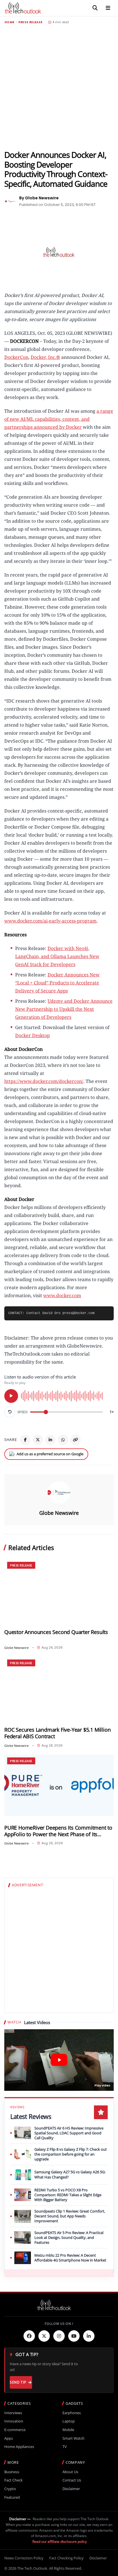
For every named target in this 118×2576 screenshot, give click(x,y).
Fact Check (13, 2480)
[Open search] (95, 8)
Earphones (72, 2413)
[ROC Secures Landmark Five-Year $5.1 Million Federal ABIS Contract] (59, 1687)
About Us (70, 2472)
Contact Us (72, 2480)
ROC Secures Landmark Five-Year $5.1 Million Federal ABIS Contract (57, 1733)
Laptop (69, 2421)
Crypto (10, 2489)
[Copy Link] (76, 1440)
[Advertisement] (59, 87)
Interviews (13, 2413)
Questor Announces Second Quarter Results (56, 1632)
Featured (12, 2497)
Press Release (31, 22)
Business (12, 2472)
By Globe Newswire (39, 198)
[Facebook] (25, 1440)
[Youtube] (74, 2336)
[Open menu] (108, 8)
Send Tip (18, 2382)
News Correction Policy (24, 2558)
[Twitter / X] (38, 1440)
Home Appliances (19, 2447)
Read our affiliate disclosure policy (60, 2541)
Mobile (68, 2430)
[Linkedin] (89, 2336)
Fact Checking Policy (66, 2558)
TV (65, 2447)
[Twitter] (44, 2336)
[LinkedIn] (50, 1440)
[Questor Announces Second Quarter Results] (59, 1590)
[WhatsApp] (63, 1440)
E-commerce (15, 2430)
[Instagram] (59, 2336)
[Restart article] (10, 1412)
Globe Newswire (59, 1513)
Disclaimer (71, 2489)
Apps (9, 2438)
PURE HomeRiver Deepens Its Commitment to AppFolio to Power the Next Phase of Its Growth (58, 1831)
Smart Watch (73, 2438)
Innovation (14, 2421)
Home (9, 22)
